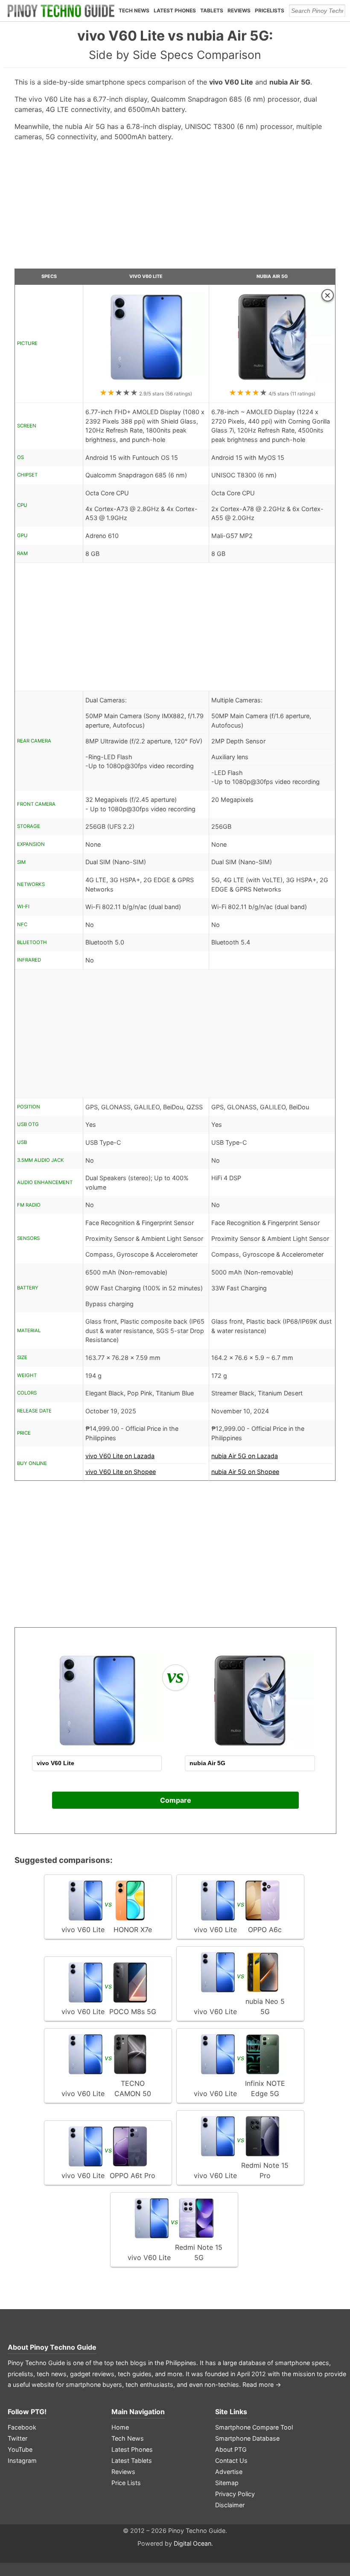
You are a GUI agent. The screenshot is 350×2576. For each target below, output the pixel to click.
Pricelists (270, 10)
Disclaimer (230, 2505)
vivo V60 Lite (146, 276)
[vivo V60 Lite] (146, 383)
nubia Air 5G (272, 276)
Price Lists (126, 2483)
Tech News (134, 10)
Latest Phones (175, 10)
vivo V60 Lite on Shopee (121, 1472)
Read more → (262, 2384)
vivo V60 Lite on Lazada (120, 1456)
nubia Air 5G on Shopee (245, 1472)
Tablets (212, 10)
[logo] (61, 11)
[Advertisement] (175, 208)
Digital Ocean (192, 2543)
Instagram (22, 2461)
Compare (176, 1800)
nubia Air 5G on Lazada (245, 1456)
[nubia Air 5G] (272, 383)
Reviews (239, 10)
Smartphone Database (247, 2438)
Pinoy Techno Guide (63, 2347)
